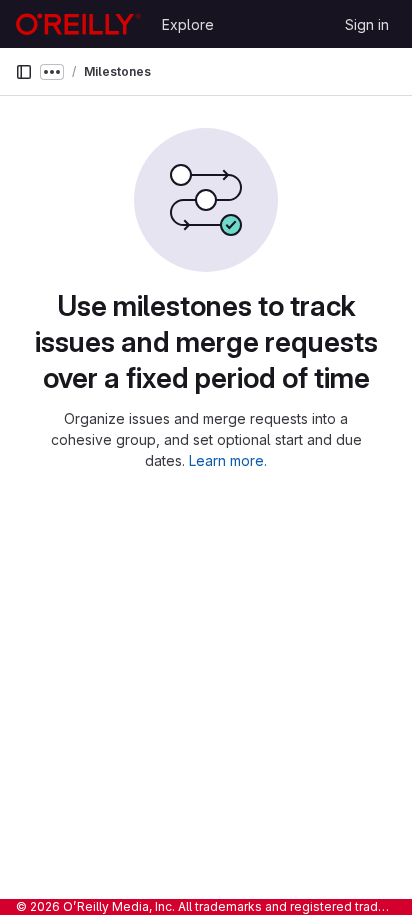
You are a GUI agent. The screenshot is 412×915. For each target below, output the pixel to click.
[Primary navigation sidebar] (24, 72)
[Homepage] (78, 24)
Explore (188, 24)
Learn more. (228, 460)
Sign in (367, 24)
